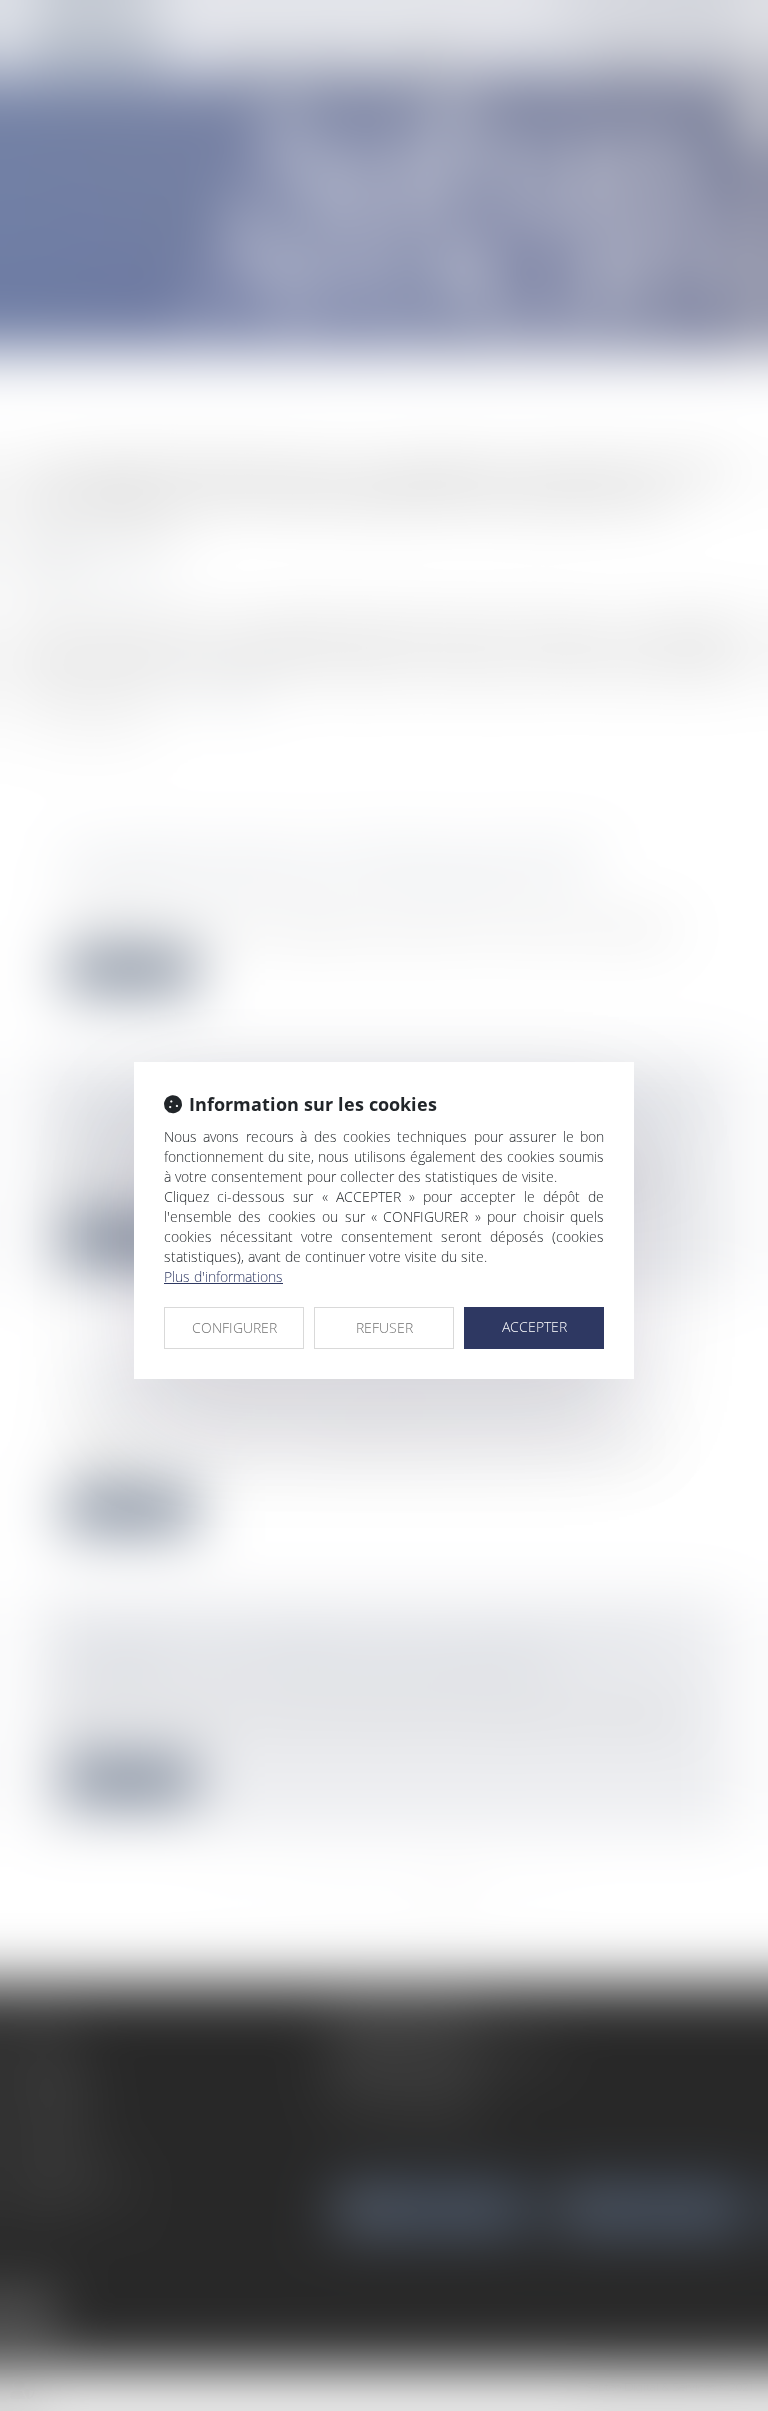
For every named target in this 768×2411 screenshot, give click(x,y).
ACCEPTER (534, 1326)
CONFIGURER (234, 1327)
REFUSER (384, 1327)
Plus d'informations (223, 1276)
